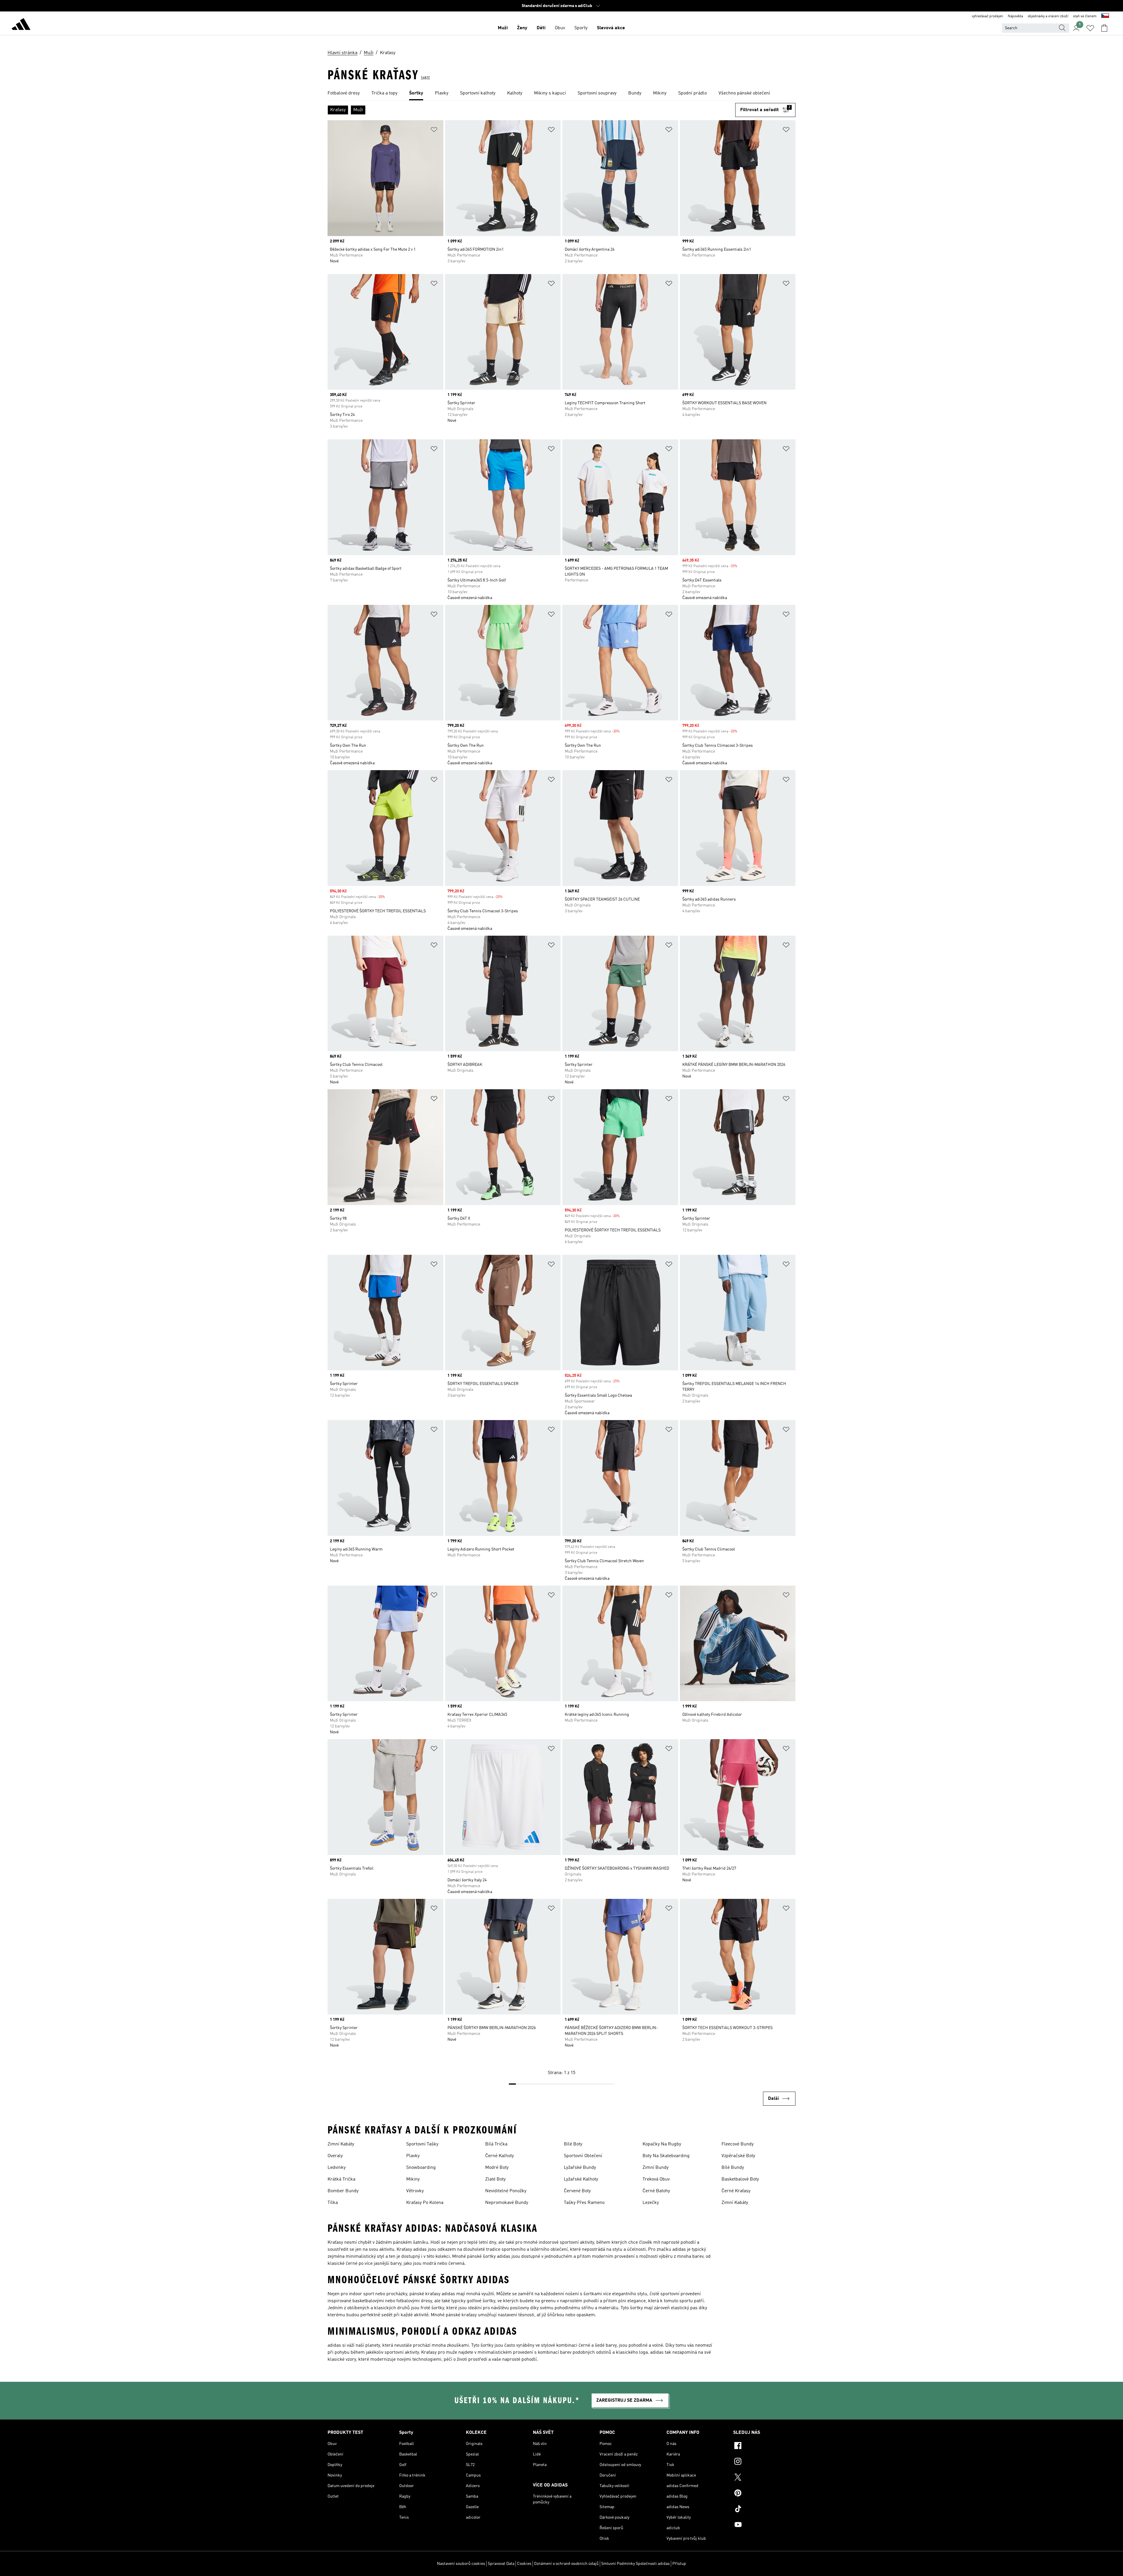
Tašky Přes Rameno (584, 2203)
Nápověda (1015, 16)
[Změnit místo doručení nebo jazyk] (1105, 16)
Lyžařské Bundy (580, 2168)
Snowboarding (421, 2168)
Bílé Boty (573, 2144)
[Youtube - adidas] (764, 2525)
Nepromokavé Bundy (507, 2203)
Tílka (333, 2203)
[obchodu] (21, 25)
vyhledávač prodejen (987, 16)
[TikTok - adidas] (764, 2510)
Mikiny (413, 2179)
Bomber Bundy (343, 2191)
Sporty (581, 28)
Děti (541, 28)
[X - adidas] (764, 2478)
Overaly (335, 2156)
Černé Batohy (656, 2191)
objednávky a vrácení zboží (1048, 16)
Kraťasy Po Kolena (425, 2203)
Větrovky (415, 2191)
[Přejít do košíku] (1104, 28)
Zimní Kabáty (341, 2144)
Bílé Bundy (733, 2168)
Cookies (524, 2564)
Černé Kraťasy (736, 2191)
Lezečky (651, 2203)
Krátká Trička (341, 2179)
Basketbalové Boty (740, 2179)
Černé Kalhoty (500, 2156)
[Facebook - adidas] (764, 2446)
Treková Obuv (656, 2179)
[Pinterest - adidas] (764, 2494)
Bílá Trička (496, 2144)
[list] (561, 94)
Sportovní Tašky (422, 2144)
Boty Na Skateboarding (666, 2156)
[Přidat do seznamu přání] (434, 131)
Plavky (413, 2156)
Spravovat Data (501, 2564)
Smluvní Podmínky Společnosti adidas (635, 2564)
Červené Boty (577, 2191)
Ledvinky (337, 2168)
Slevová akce (611, 28)
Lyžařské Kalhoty (581, 2179)
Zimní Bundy (656, 2168)
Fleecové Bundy (738, 2144)
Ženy (522, 28)
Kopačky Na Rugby (662, 2144)
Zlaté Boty (495, 2179)
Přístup (679, 2564)
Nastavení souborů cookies (461, 2564)
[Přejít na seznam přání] (1090, 28)
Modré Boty (497, 2168)
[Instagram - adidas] (764, 2462)
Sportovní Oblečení (583, 2156)
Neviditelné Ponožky (506, 2191)
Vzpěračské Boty (738, 2156)
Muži (503, 28)
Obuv (560, 28)
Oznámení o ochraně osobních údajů (566, 2564)
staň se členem (1085, 16)
